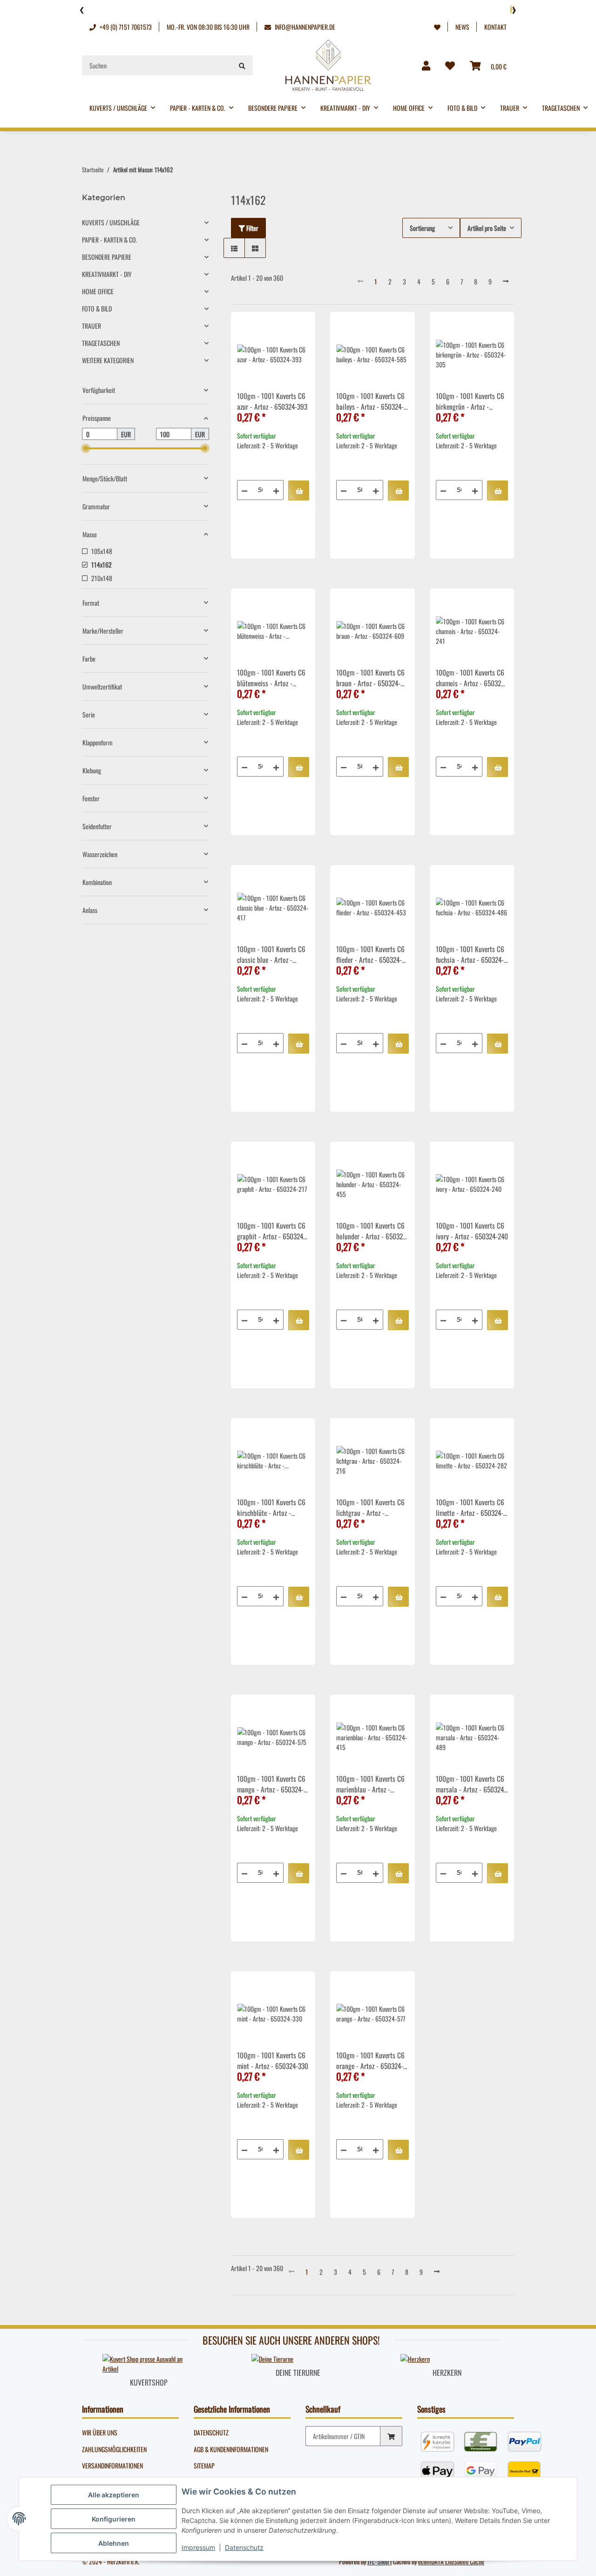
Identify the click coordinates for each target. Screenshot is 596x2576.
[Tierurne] (272, 2358)
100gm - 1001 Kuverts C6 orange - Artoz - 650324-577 (370, 2062)
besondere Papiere (107, 257)
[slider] (86, 448)
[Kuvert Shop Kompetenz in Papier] (149, 2363)
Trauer (91, 326)
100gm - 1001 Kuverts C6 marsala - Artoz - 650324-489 (471, 1785)
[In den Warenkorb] (299, 490)
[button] (437, 27)
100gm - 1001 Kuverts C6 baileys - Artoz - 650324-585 (370, 402)
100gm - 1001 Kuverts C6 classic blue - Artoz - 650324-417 (271, 955)
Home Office (98, 291)
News (462, 27)
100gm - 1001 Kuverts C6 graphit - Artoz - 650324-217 (271, 1232)
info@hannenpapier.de (304, 27)
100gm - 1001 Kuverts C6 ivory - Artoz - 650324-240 (472, 1231)
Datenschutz (211, 2432)
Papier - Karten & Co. (110, 240)
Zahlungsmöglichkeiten (114, 2449)
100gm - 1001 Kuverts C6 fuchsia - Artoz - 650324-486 (470, 955)
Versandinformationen (112, 2465)
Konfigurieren (114, 2519)
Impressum (198, 2547)
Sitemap (204, 2465)
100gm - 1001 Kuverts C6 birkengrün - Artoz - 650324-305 (470, 402)
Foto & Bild (97, 308)
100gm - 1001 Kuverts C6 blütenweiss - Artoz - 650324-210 (271, 679)
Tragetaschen (101, 343)
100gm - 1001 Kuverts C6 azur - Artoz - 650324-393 (272, 401)
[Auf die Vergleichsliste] (275, 328)
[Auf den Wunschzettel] (299, 328)
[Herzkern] (415, 2358)
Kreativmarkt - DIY (107, 274)
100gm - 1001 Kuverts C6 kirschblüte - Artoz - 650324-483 (271, 1508)
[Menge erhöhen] (276, 490)
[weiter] (506, 281)
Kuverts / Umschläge (111, 222)
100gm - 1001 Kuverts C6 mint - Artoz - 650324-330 (273, 2060)
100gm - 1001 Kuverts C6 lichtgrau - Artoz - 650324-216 (370, 1508)
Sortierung (422, 228)
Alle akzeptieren (114, 2495)
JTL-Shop (379, 2561)
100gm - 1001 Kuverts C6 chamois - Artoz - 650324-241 (471, 679)
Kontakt (495, 27)
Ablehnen (114, 2543)
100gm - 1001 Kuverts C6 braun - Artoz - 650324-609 (370, 679)
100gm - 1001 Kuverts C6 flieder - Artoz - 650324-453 (370, 955)
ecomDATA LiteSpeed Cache (451, 2561)
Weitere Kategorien (108, 360)
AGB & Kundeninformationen (231, 2449)
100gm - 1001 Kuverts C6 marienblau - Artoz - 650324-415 (370, 1785)
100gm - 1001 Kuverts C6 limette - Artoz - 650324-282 (470, 1508)
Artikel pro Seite (487, 228)
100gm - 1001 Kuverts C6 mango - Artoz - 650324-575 (271, 1785)
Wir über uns (100, 2432)
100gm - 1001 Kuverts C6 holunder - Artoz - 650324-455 (372, 1232)
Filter (252, 228)
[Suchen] (242, 65)
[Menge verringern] (244, 490)
